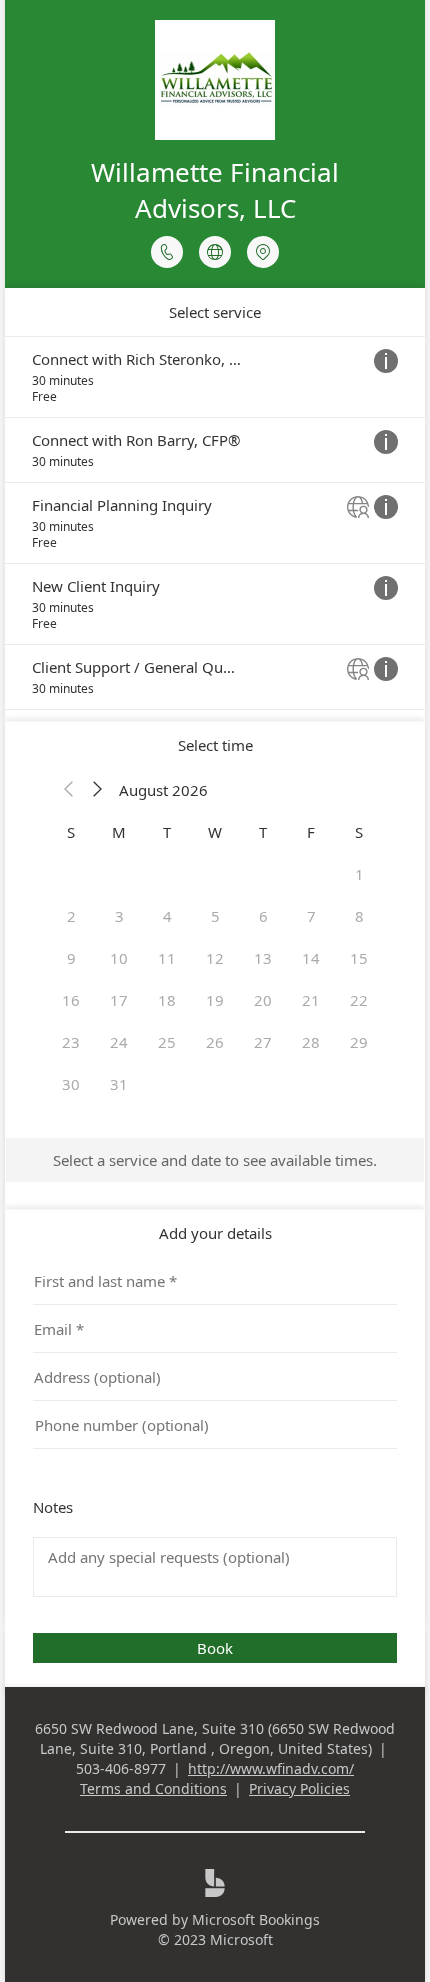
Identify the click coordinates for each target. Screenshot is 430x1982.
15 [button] (359, 958)
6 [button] (263, 916)
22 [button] (359, 1000)
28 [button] (311, 1042)
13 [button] (263, 958)
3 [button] (119, 916)
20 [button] (263, 1000)
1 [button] (359, 874)
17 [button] (119, 1000)
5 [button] (215, 916)
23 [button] (71, 1042)
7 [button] (311, 916)
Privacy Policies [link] (299, 1788)
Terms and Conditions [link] (153, 1788)
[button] (69, 790)
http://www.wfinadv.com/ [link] (271, 1768)
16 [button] (71, 1000)
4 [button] (167, 916)
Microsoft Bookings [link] (256, 1919)
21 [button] (311, 1000)
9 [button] (71, 958)
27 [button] (263, 1042)
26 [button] (215, 1042)
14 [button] (311, 958)
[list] (215, 523)
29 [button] (359, 1042)
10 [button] (119, 958)
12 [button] (215, 958)
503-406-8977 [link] (121, 1768)
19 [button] (215, 1000)
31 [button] (119, 1084)
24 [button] (119, 1042)
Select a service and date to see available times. (215, 1160)
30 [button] (71, 1084)
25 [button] (167, 1042)
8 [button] (359, 916)
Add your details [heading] (215, 1233)
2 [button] (71, 916)
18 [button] (167, 1000)
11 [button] (167, 958)
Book (215, 1648)
